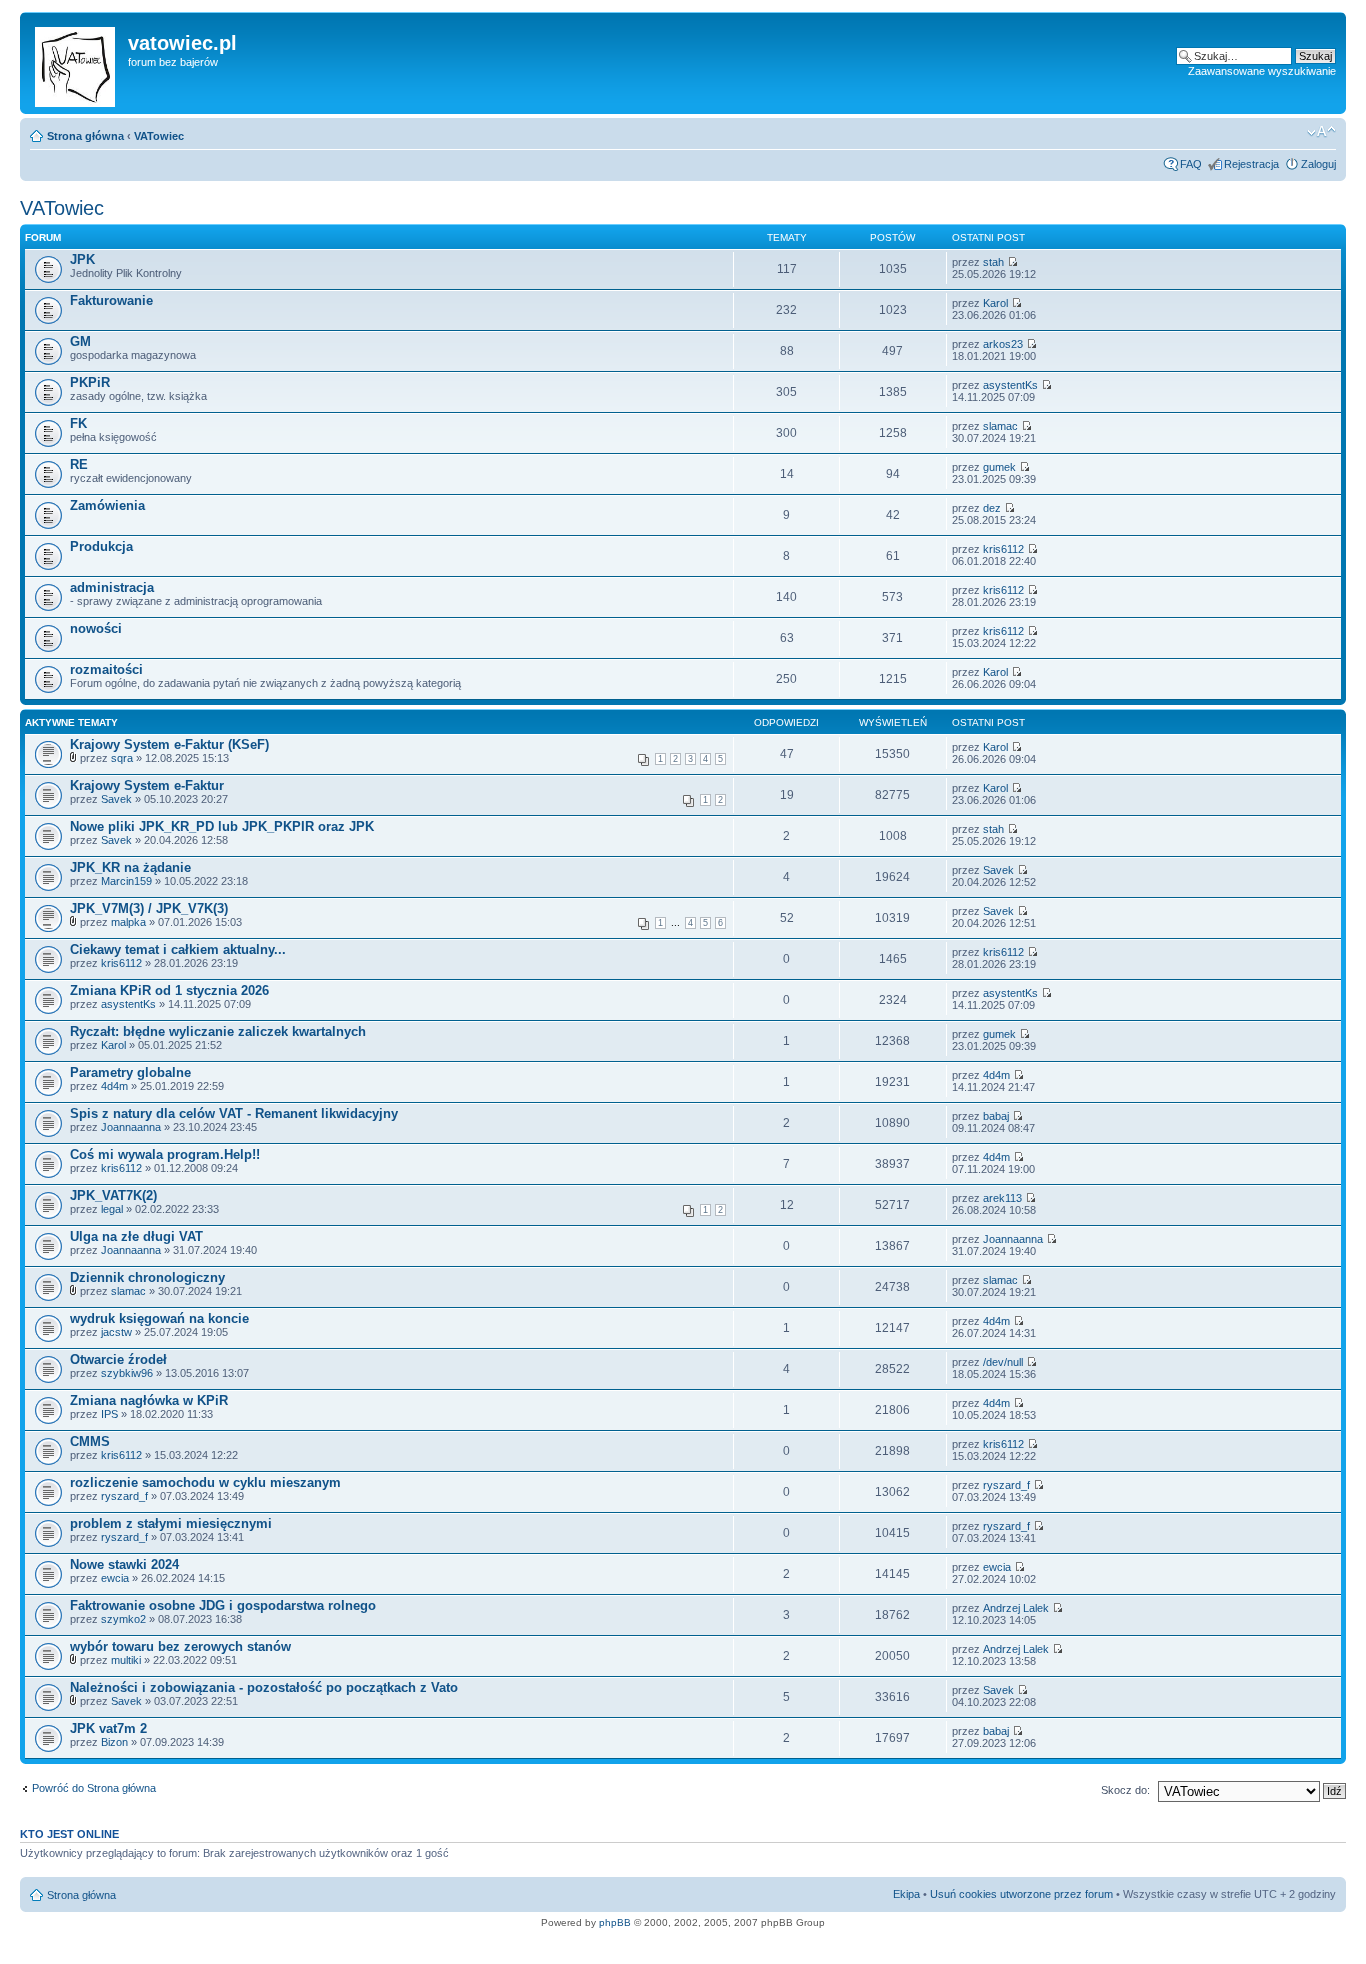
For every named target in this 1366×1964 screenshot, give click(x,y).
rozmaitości (106, 669)
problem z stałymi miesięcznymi (171, 1523)
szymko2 (123, 1619)
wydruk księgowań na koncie (159, 1318)
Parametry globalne (130, 1072)
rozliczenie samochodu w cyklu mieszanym (205, 1482)
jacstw (116, 1332)
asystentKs (1010, 385)
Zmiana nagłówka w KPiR (149, 1400)
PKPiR (90, 382)
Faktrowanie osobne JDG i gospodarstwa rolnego (223, 1605)
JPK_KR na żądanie (130, 867)
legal (112, 1209)
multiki (126, 1660)
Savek (116, 799)
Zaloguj (1318, 164)
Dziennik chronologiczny (147, 1277)
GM (80, 341)
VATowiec (159, 136)
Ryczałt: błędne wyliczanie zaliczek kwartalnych (218, 1031)
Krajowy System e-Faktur (147, 785)
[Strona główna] (76, 63)
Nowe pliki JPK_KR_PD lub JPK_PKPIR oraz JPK (222, 826)
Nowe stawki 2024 (124, 1564)
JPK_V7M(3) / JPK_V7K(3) (149, 908)
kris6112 (1003, 549)
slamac (1000, 426)
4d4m (114, 1086)
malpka (128, 922)
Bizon (114, 1742)
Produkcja (101, 546)
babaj (996, 1116)
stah (993, 262)
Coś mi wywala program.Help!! (165, 1154)
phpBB (615, 1922)
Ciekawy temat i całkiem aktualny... (178, 949)
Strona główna (85, 136)
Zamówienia (107, 505)
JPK (82, 259)
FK (78, 423)
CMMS (90, 1441)
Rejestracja (1251, 164)
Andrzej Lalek (1016, 1608)
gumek (999, 467)
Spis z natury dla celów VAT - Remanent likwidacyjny (234, 1113)
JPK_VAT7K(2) (113, 1195)
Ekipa (906, 1894)
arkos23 (1003, 344)
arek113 (1002, 1198)
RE (79, 464)
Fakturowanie (111, 300)
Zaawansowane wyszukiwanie (1262, 71)
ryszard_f (124, 1496)
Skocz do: (1125, 1790)
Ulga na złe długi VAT (136, 1236)
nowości (96, 628)
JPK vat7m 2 (108, 1728)
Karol (995, 303)
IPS (109, 1414)
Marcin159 (126, 881)
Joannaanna (131, 1127)
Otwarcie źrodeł (118, 1359)
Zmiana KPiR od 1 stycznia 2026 (169, 990)
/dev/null (1003, 1362)
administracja (112, 587)
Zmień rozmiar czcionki (1321, 132)
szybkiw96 (127, 1373)
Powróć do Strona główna (94, 1788)
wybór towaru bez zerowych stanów (180, 1646)
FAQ (1191, 164)
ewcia (115, 1578)
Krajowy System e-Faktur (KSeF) (169, 744)
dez (992, 508)
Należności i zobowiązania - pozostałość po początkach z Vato (264, 1687)
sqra (122, 758)
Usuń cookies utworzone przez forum (1021, 1894)
